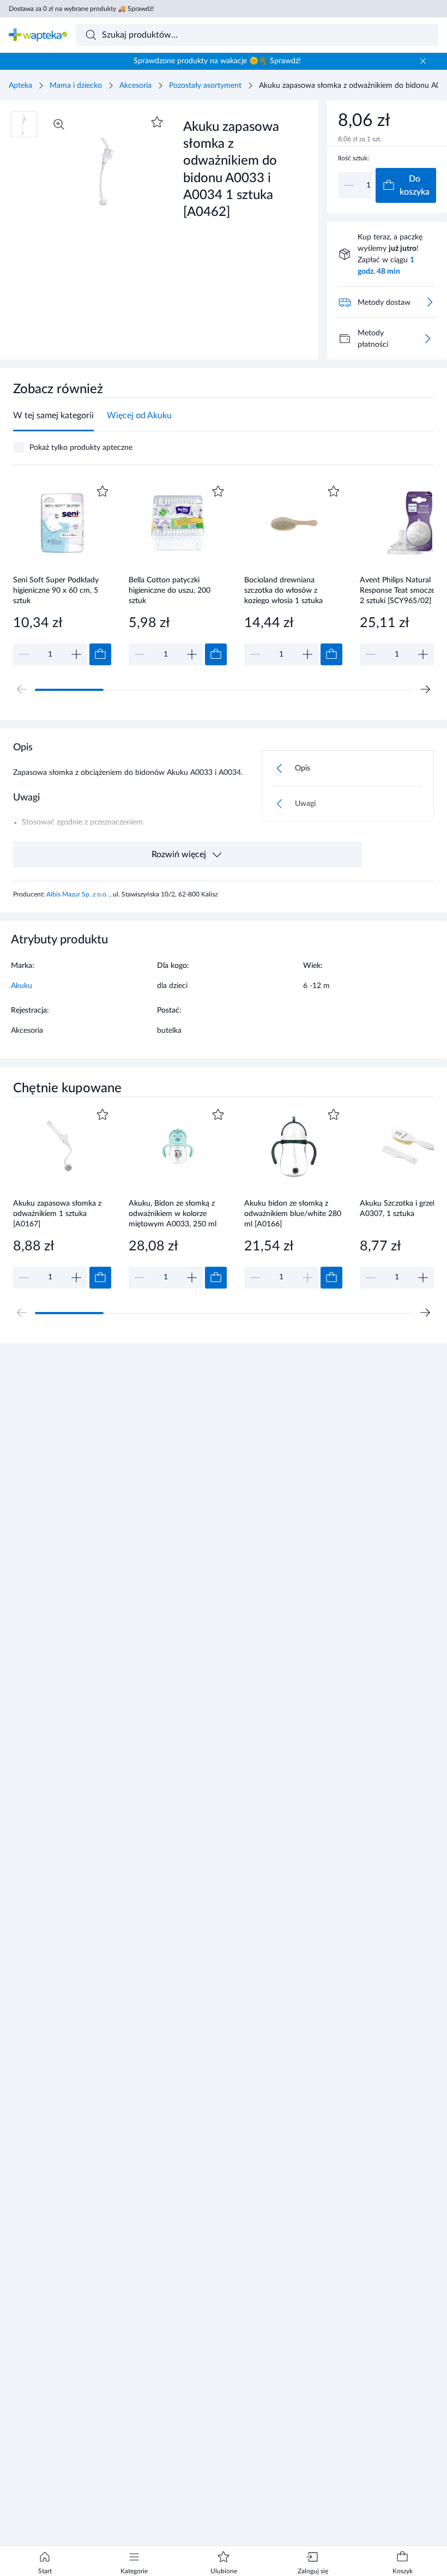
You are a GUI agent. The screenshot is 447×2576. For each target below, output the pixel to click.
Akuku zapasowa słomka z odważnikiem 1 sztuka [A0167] (57, 1214)
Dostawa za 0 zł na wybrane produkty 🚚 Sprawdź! (81, 9)
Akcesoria (135, 86)
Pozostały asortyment (205, 86)
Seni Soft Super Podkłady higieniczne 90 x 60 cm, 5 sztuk (56, 590)
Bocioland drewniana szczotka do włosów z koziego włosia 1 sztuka (283, 590)
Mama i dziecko (76, 86)
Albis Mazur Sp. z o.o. (78, 894)
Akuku (22, 986)
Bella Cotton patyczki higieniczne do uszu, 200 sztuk (170, 590)
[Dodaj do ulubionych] (157, 122)
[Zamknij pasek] (423, 61)
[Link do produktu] (62, 574)
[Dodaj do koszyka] (100, 654)
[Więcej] (427, 339)
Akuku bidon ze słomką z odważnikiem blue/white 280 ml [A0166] (293, 1214)
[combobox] (257, 35)
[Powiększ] (59, 124)
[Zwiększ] (76, 654)
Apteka (20, 86)
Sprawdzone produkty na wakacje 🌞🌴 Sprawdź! (217, 61)
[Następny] (425, 689)
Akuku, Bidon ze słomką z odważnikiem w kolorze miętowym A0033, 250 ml (173, 1214)
